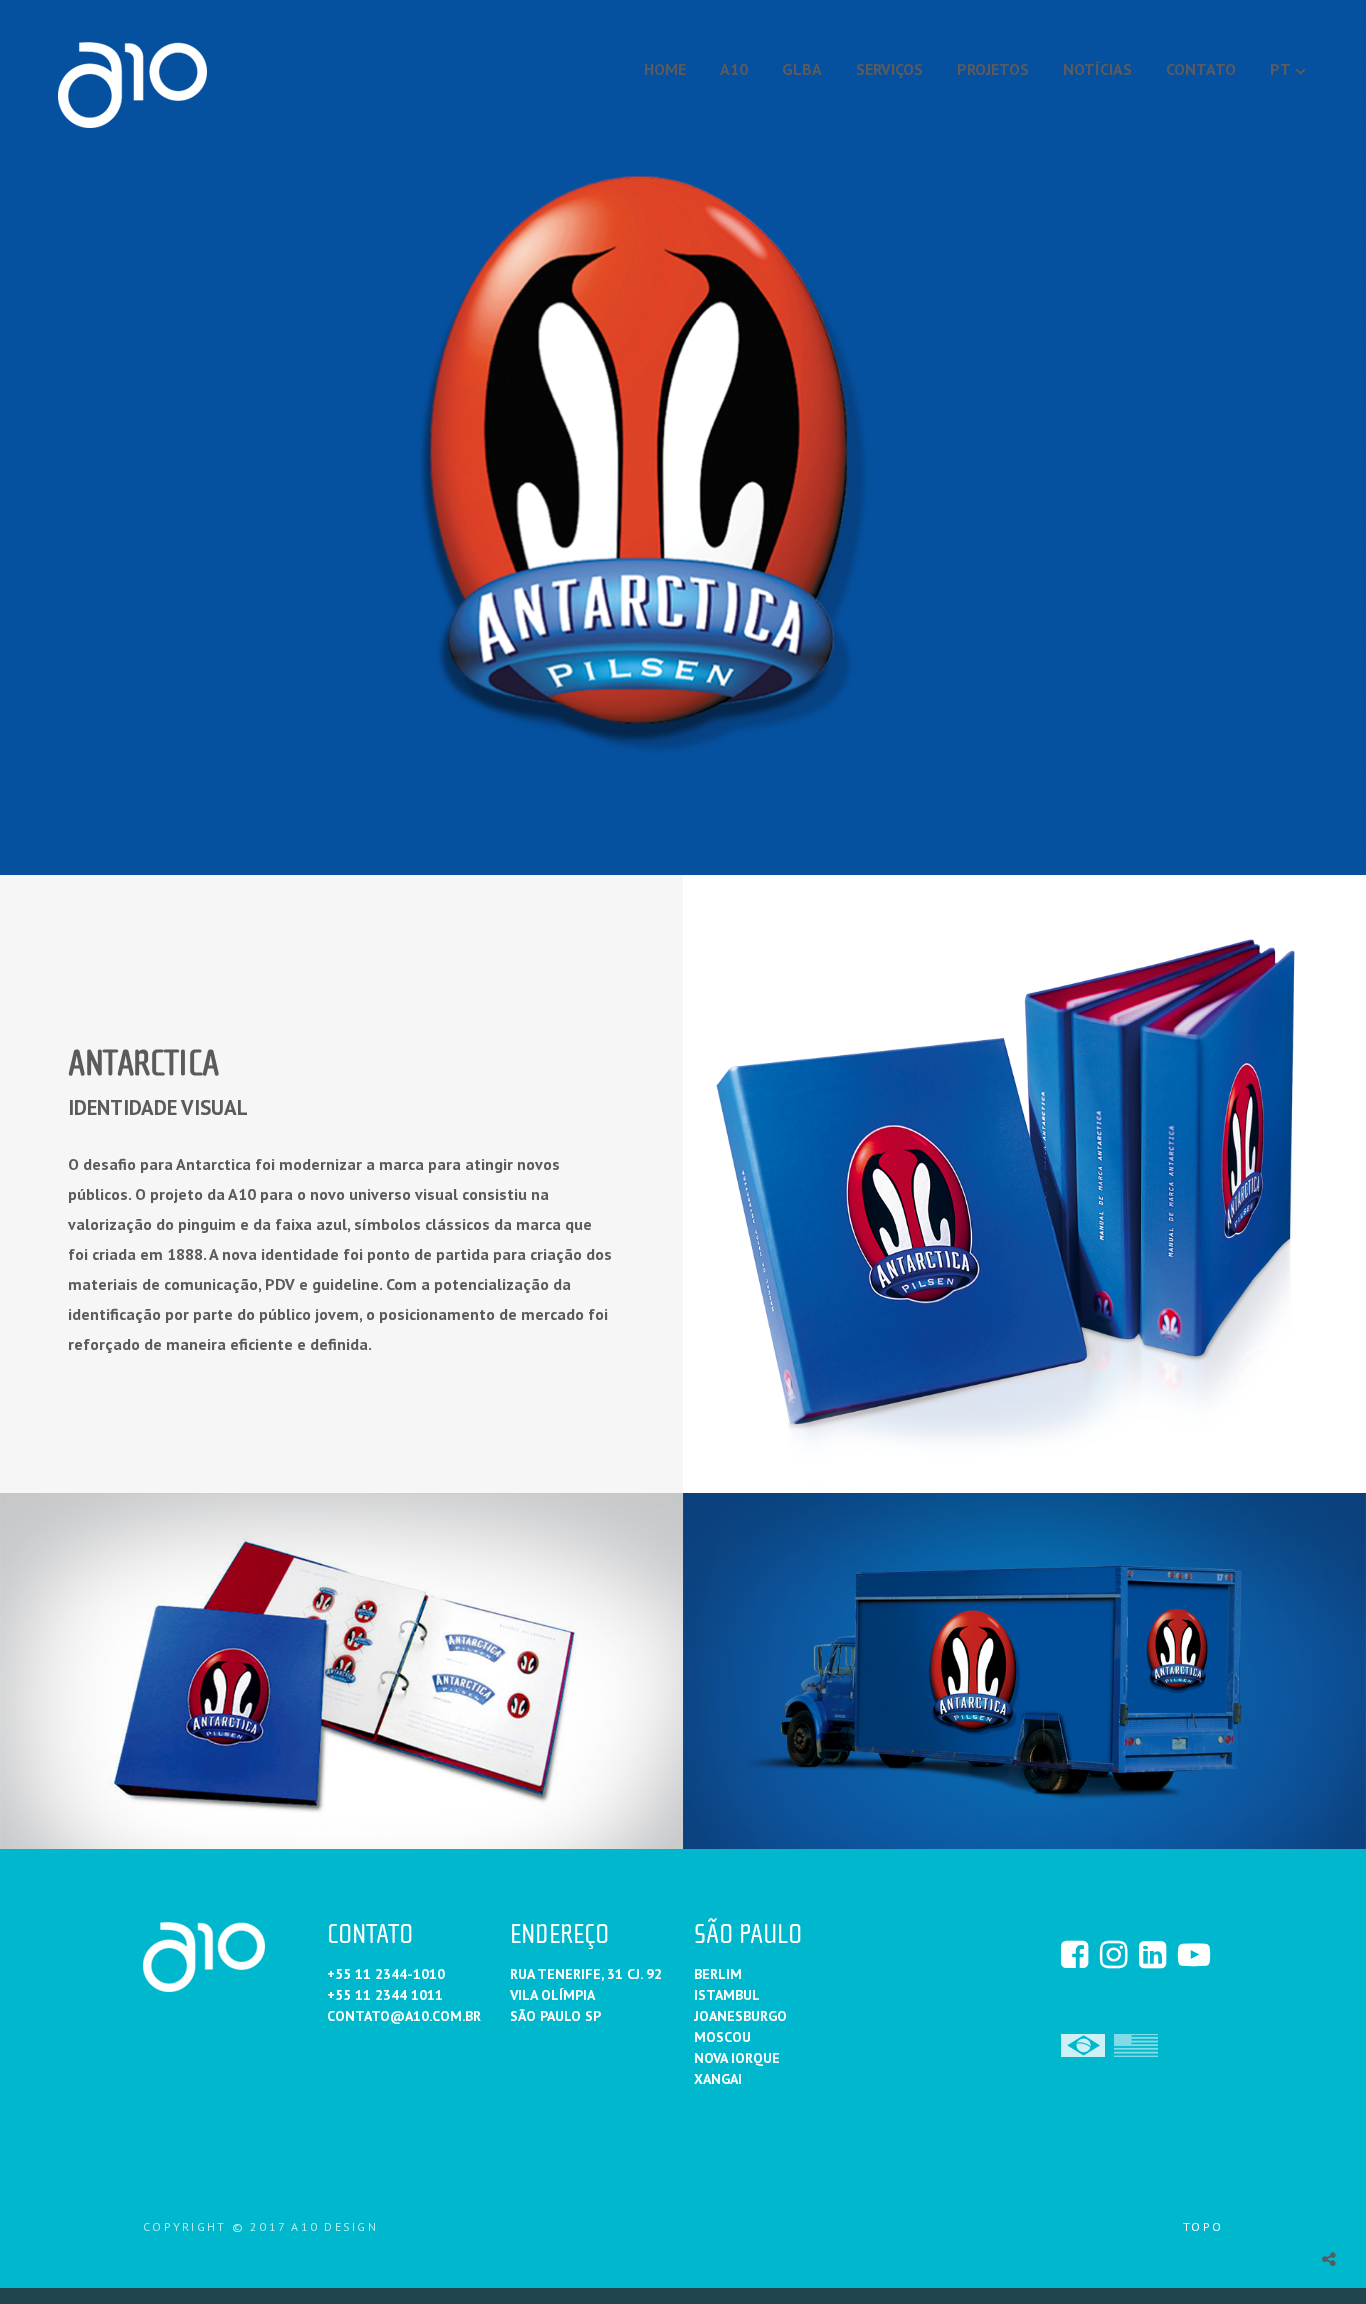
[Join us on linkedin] (1157, 1954)
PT (1280, 69)
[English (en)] (1136, 2044)
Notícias (1097, 69)
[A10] (133, 85)
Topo (1203, 2226)
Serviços (889, 69)
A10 (734, 69)
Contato (1201, 69)
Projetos (993, 69)
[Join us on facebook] (1079, 1954)
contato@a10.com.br (404, 2016)
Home (665, 69)
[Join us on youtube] (1196, 1954)
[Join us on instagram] (1118, 1954)
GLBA (802, 69)
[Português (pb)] (1083, 2044)
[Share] (1329, 2259)
